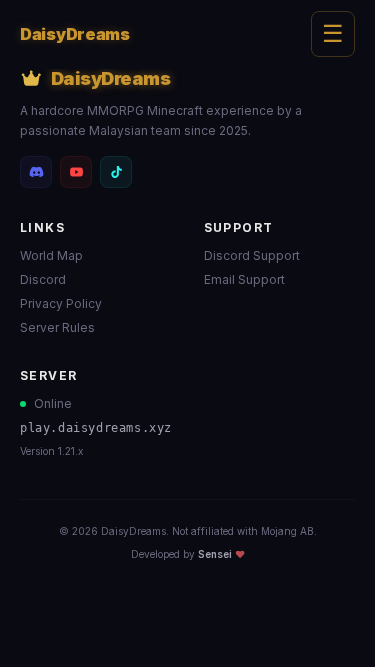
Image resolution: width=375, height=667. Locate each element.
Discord (43, 279)
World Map (51, 255)
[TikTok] (116, 172)
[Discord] (36, 172)
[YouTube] (76, 172)
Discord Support (252, 255)
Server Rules (57, 327)
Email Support (244, 279)
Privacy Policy (61, 303)
